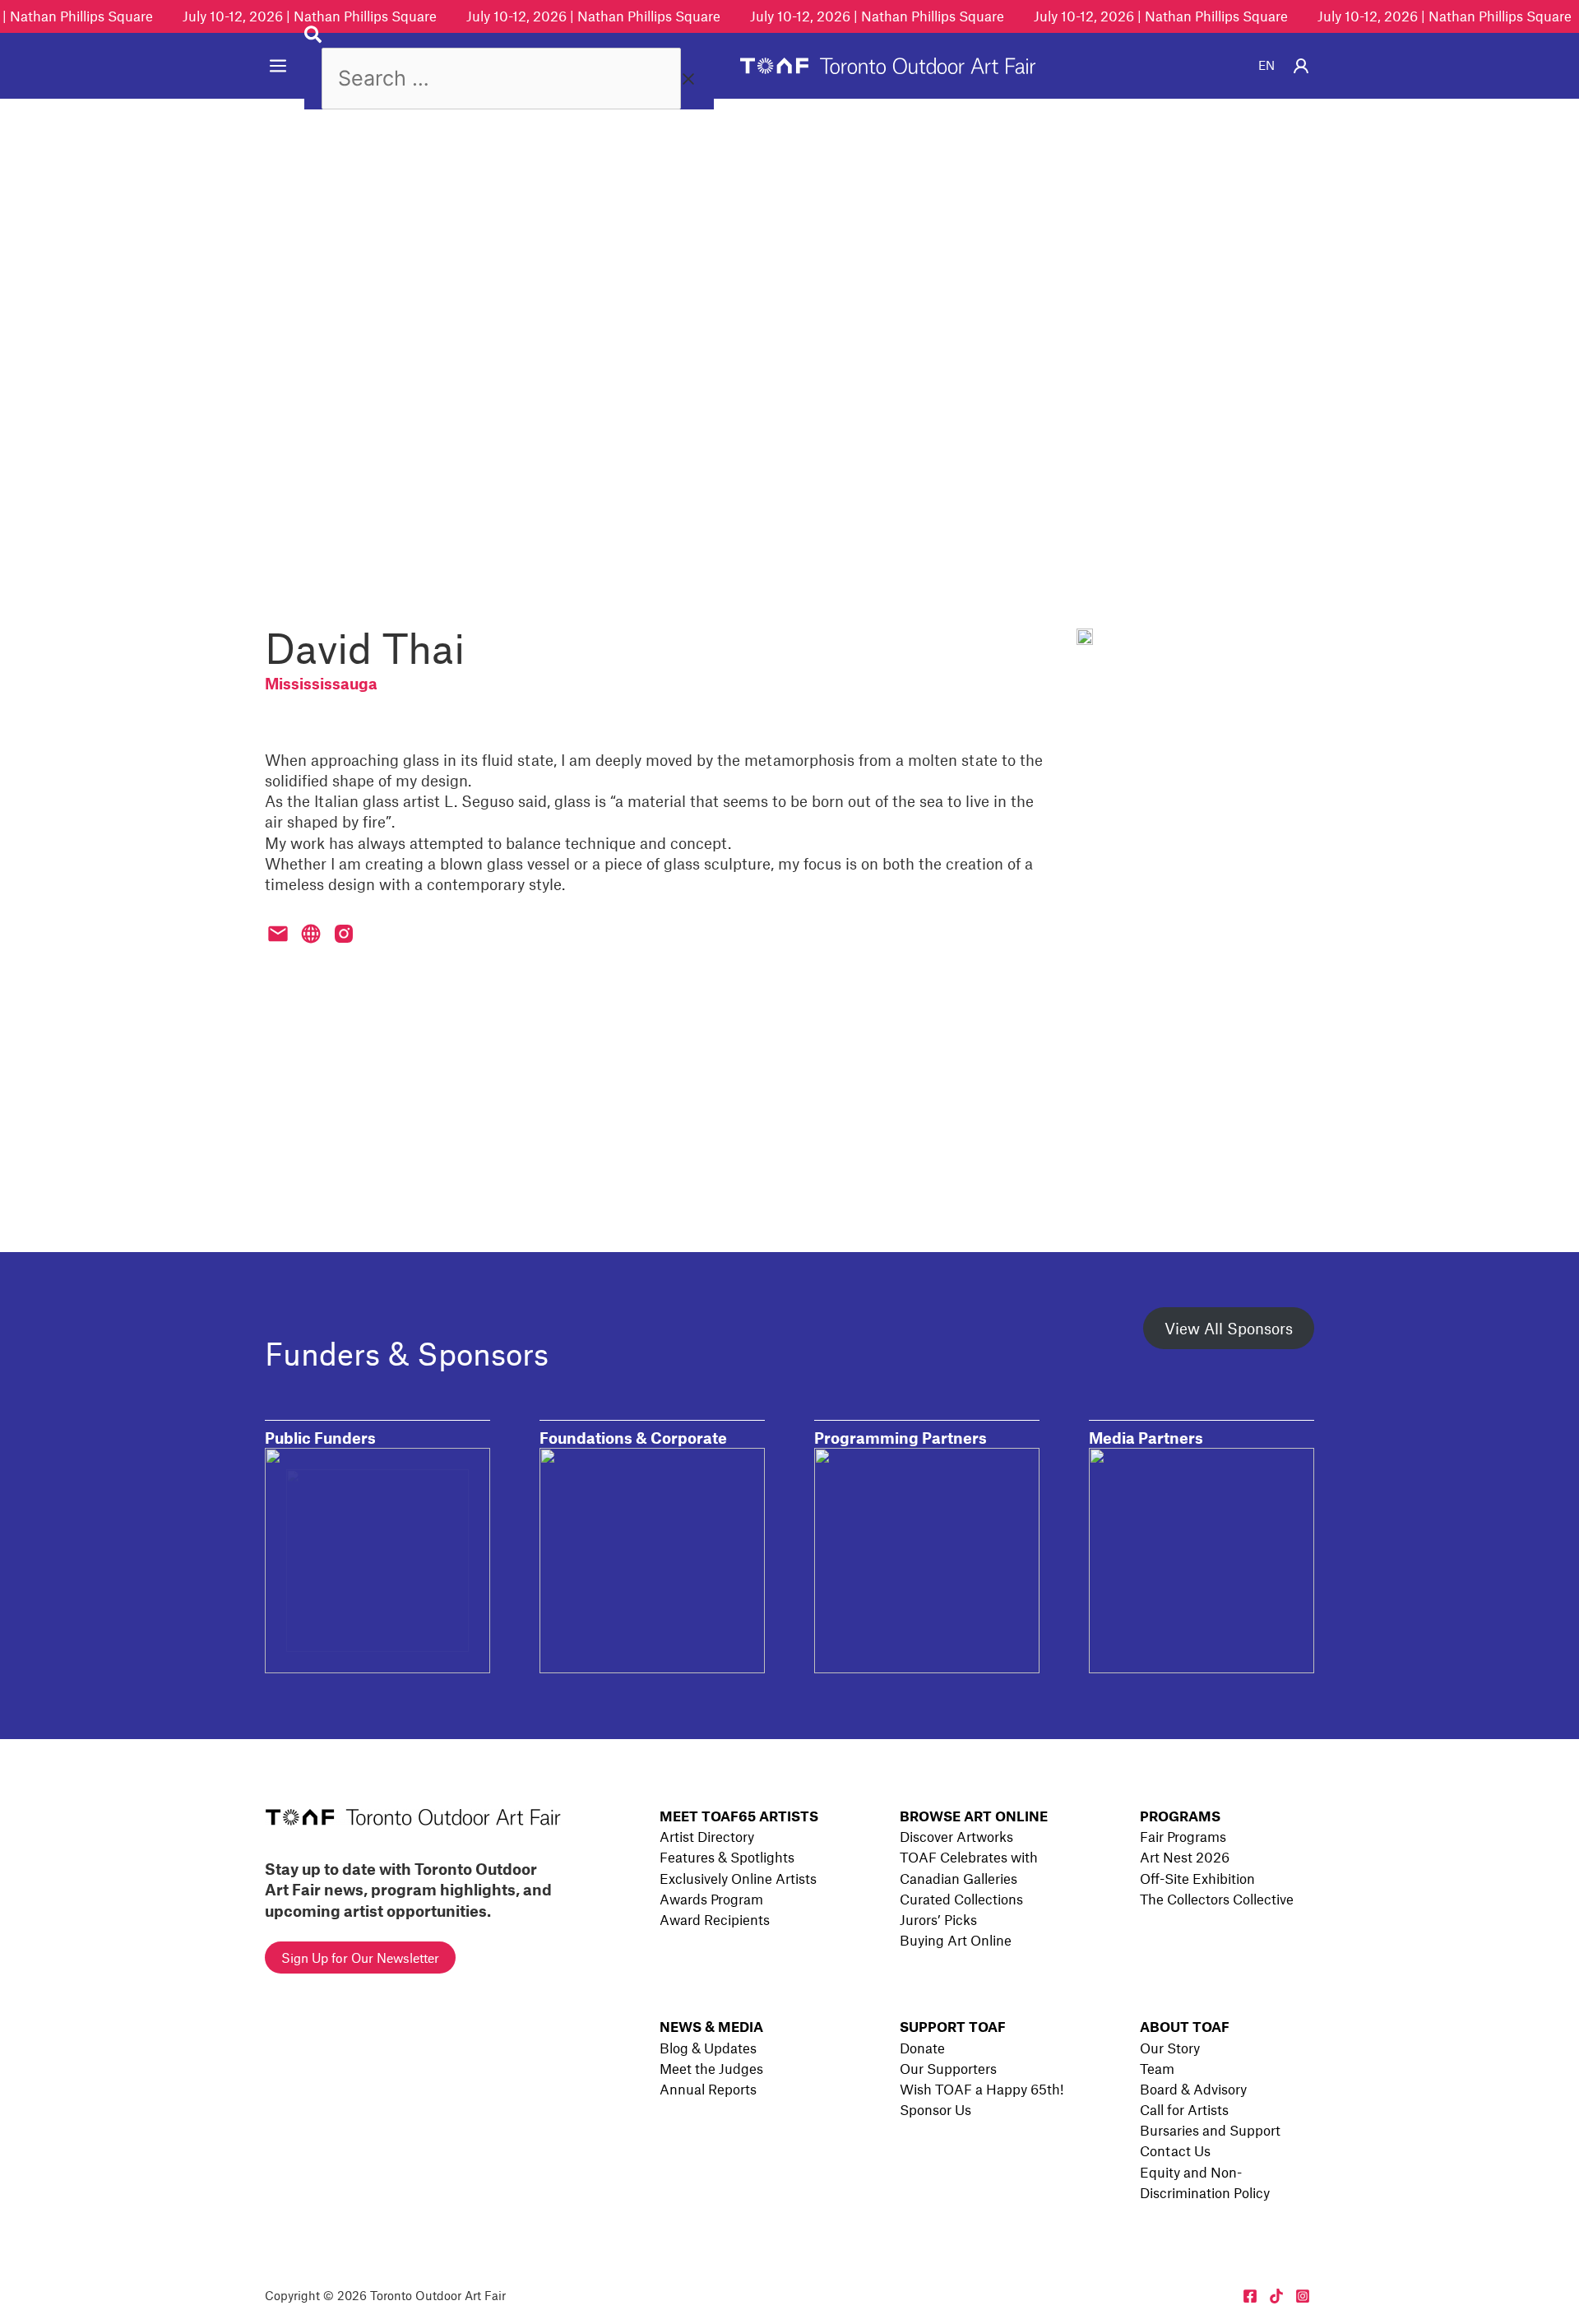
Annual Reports (708, 2089)
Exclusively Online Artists (738, 1878)
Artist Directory (707, 1836)
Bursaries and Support (1210, 2130)
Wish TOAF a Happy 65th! (982, 2089)
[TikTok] (1276, 2296)
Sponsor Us (935, 2109)
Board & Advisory (1193, 2089)
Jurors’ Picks (938, 1919)
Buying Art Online (956, 1940)
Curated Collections (961, 1899)
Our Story (1170, 2048)
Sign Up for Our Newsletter (360, 1958)
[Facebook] (1250, 2296)
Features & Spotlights (727, 1857)
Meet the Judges (711, 2068)
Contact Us (1175, 2150)
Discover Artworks (956, 1836)
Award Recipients (715, 1919)
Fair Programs (1183, 1836)
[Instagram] (1303, 2296)
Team (1157, 2068)
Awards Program (711, 1899)
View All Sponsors (1229, 1328)
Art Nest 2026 (1185, 1857)
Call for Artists (1184, 2109)
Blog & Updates (708, 2048)
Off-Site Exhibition (1197, 1878)
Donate (922, 2048)
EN (1266, 65)
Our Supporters (948, 2068)
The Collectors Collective (1217, 1899)
